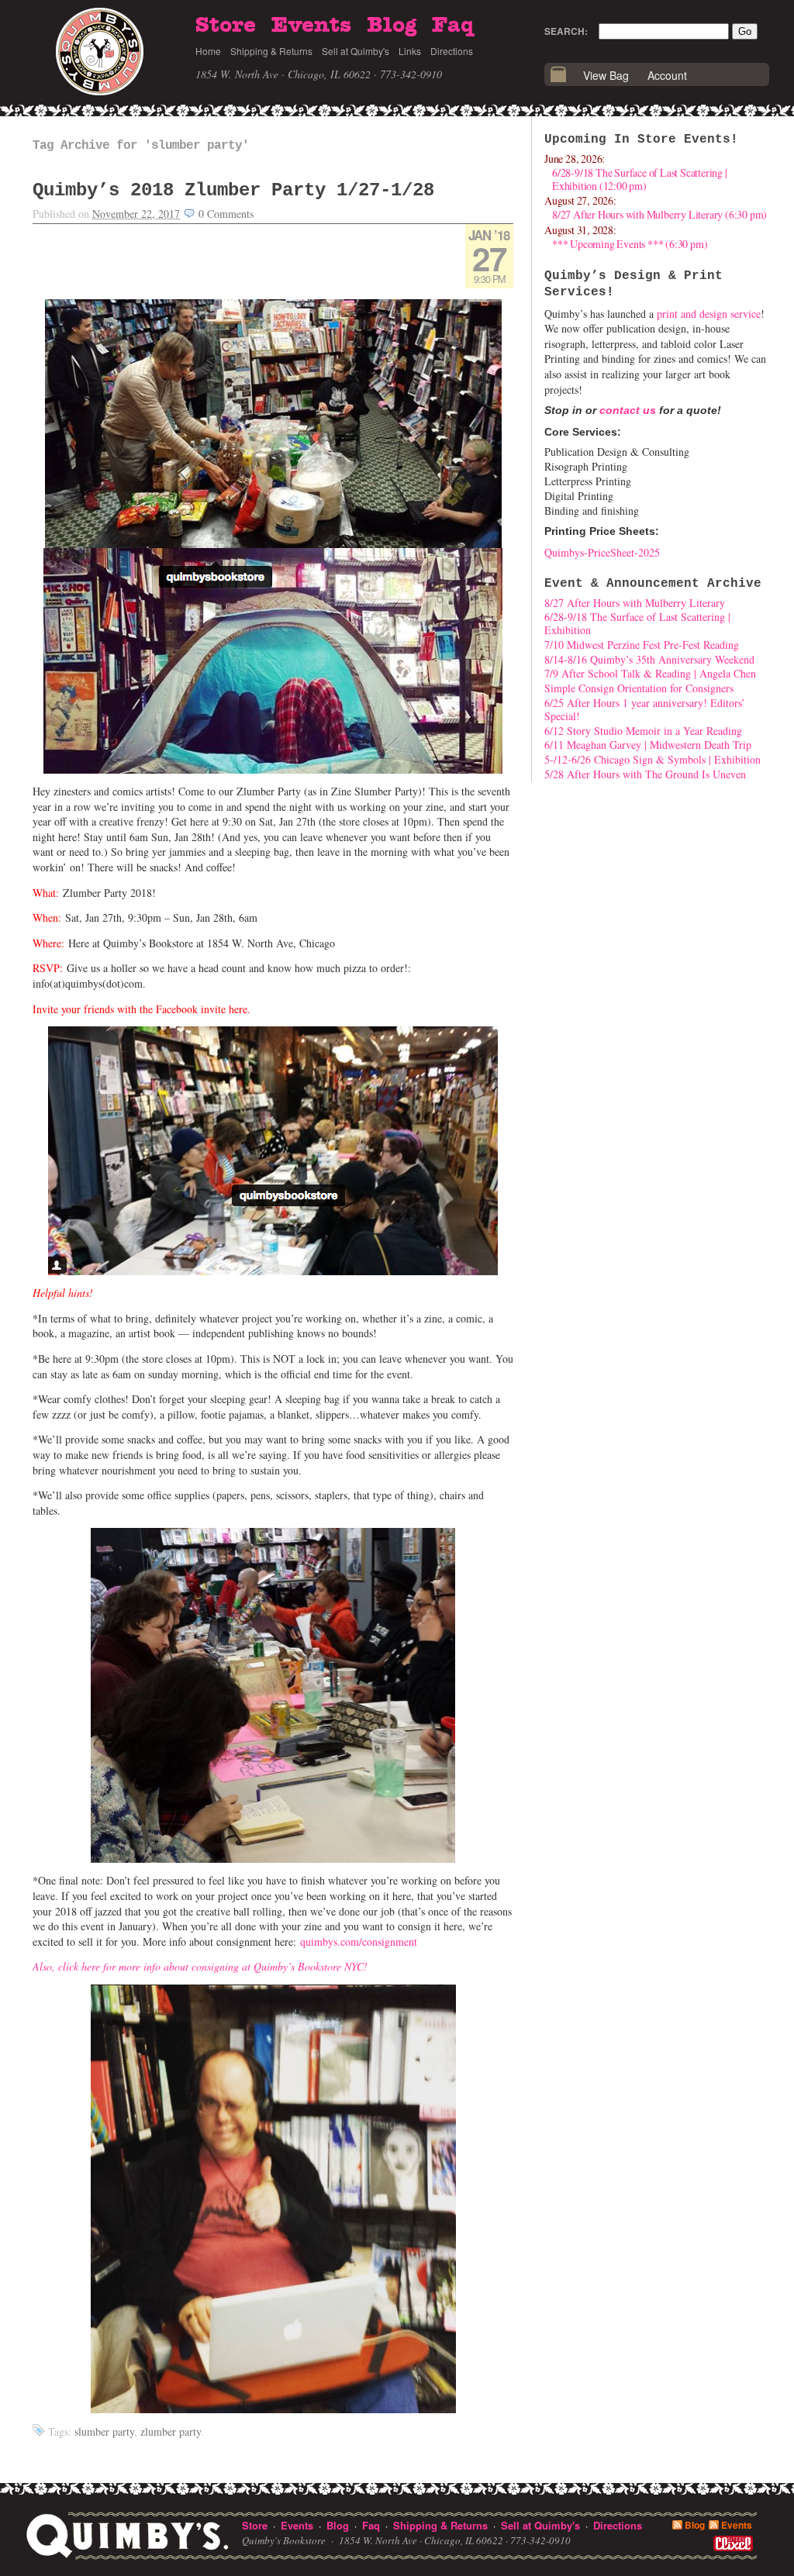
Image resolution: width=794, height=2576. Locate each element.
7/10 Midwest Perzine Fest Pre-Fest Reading (642, 645)
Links (410, 51)
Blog (392, 26)
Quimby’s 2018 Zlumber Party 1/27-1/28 (233, 190)
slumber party (104, 2431)
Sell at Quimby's (356, 51)
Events (311, 26)
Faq (453, 26)
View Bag (606, 75)
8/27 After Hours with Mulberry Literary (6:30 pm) (659, 214)
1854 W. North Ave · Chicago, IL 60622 (283, 74)
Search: (566, 31)
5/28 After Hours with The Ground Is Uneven (645, 774)
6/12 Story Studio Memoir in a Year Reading (643, 731)
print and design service (709, 314)
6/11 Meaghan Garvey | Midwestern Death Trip (648, 745)
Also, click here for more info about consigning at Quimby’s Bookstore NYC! (200, 1966)
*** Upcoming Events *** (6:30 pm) (630, 244)
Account (667, 75)
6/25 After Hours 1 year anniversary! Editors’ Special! (645, 709)
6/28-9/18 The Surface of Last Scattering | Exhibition (637, 623)
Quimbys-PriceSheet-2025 (602, 552)
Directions (452, 51)
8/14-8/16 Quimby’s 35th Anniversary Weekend (649, 659)
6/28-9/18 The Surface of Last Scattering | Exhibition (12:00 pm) (640, 179)
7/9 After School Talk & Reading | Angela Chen (650, 673)
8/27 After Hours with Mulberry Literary (635, 603)
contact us (628, 410)
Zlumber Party (171, 2431)
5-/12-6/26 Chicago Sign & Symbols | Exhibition (652, 759)
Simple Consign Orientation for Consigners (639, 688)
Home (208, 51)
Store (226, 26)
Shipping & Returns (271, 51)
